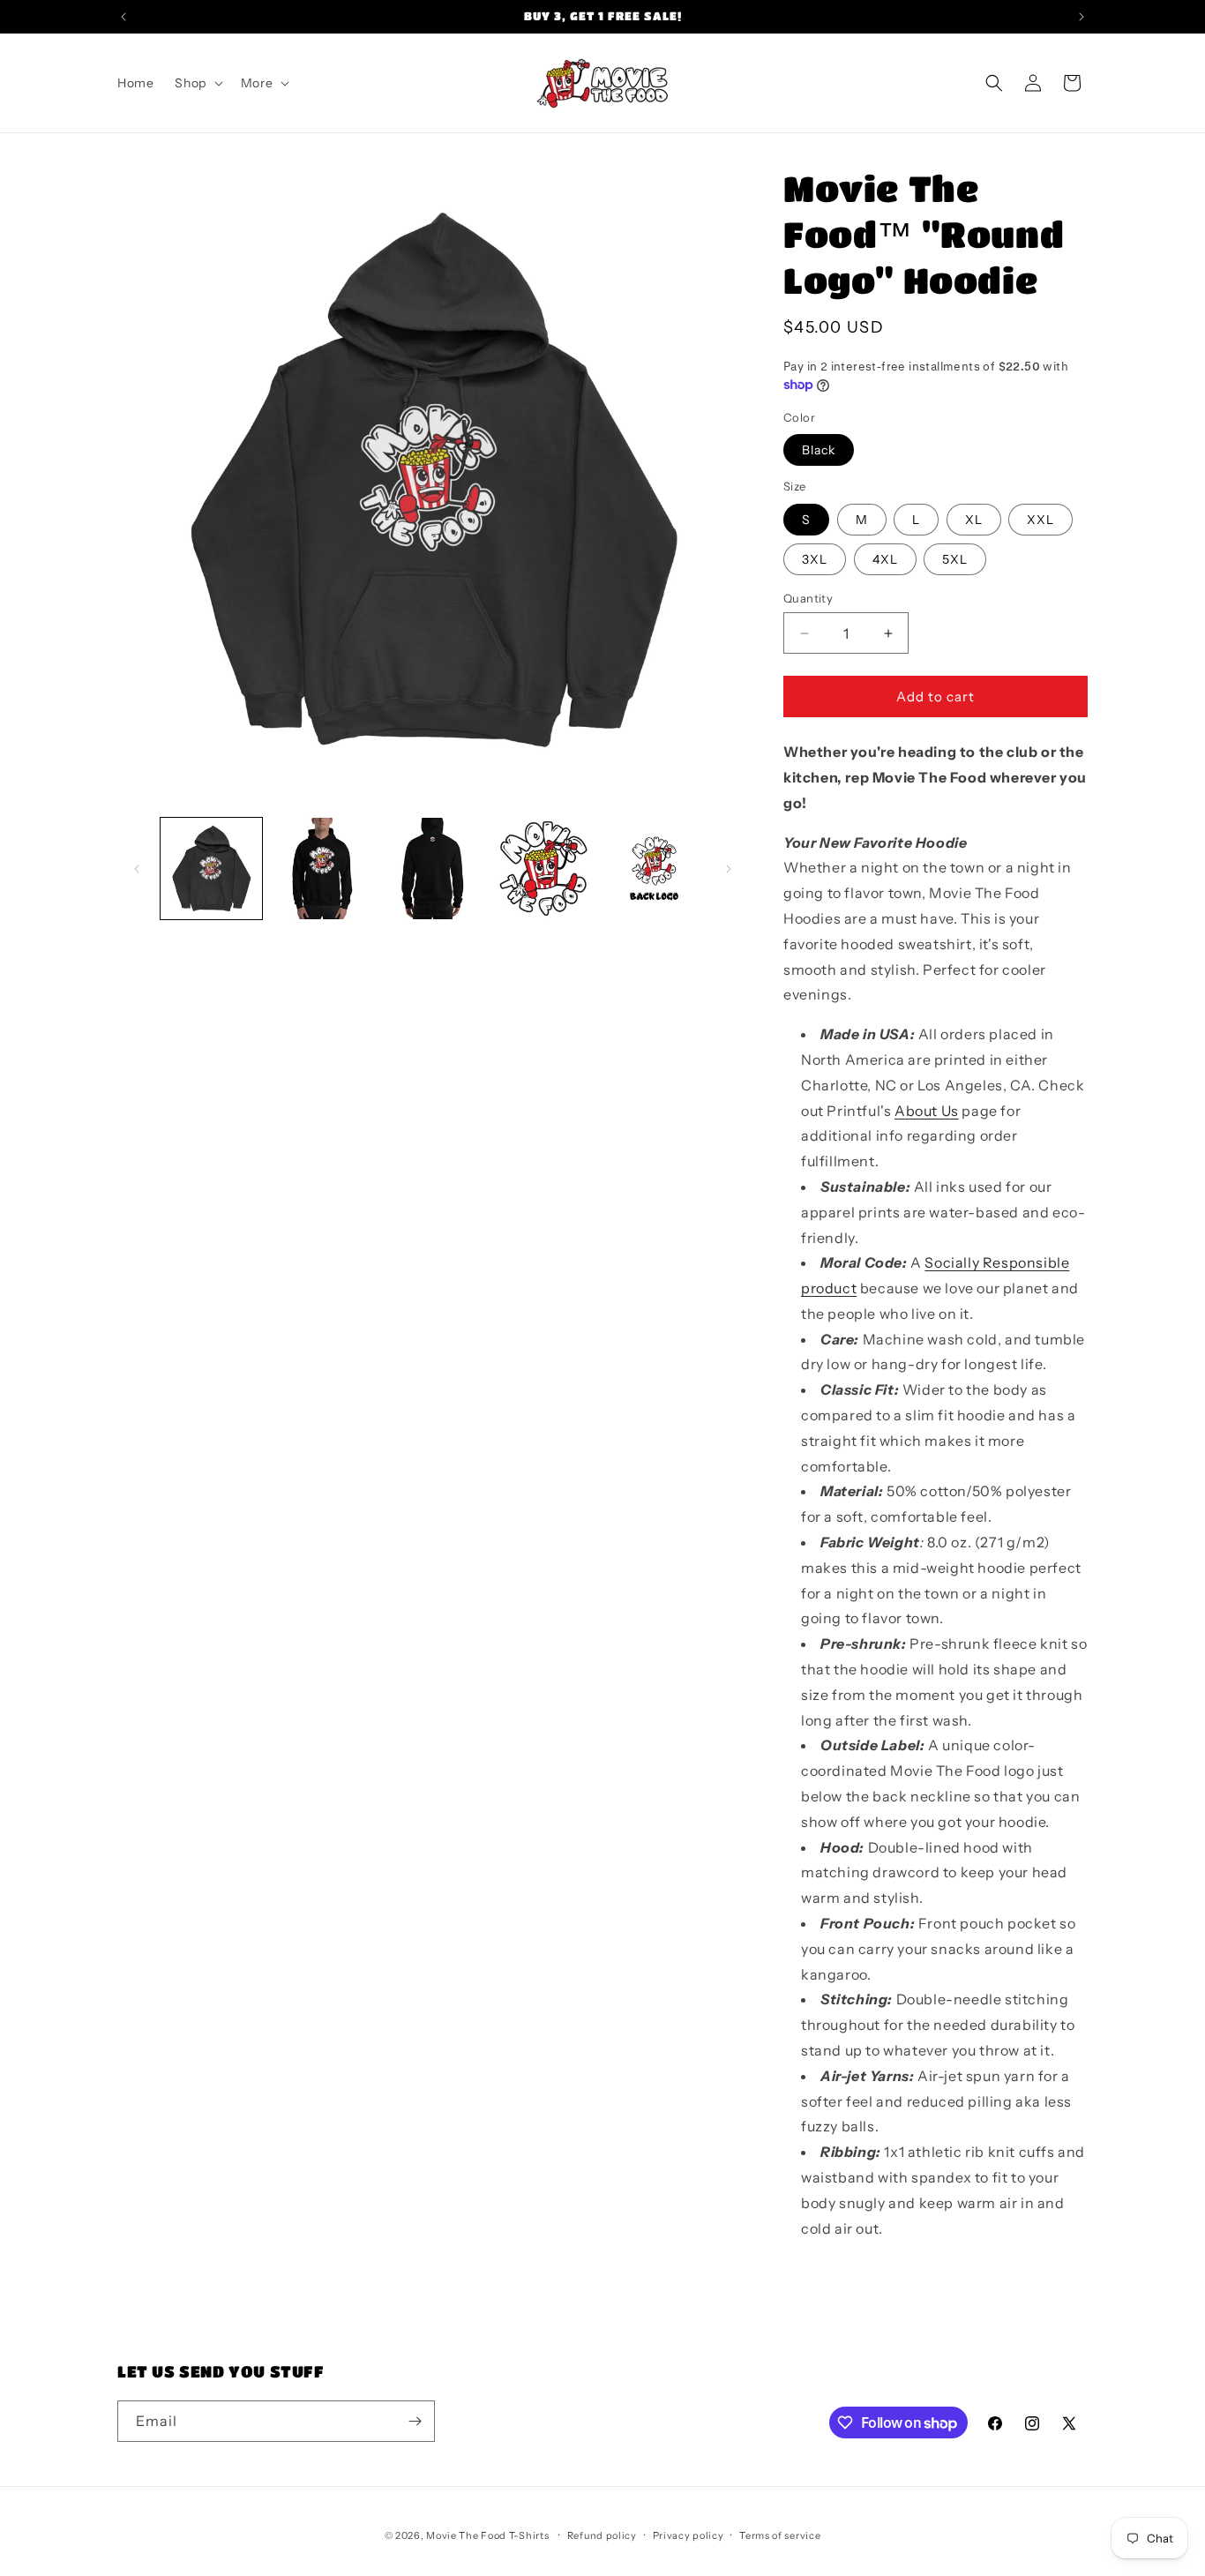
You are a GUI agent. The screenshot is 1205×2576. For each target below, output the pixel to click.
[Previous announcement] (123, 17)
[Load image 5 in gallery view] (654, 869)
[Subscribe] (415, 2421)
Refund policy (602, 2535)
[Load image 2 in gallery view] (322, 869)
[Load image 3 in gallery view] (433, 869)
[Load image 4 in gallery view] (543, 869)
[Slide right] (729, 869)
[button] (197, 83)
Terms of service (780, 2535)
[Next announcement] (1082, 17)
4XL (885, 559)
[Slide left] (137, 869)
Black (819, 450)
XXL (1040, 520)
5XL (955, 559)
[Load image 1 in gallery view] (211, 869)
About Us (927, 1111)
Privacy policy (689, 2535)
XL (974, 520)
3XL (815, 559)
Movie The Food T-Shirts (487, 2535)
